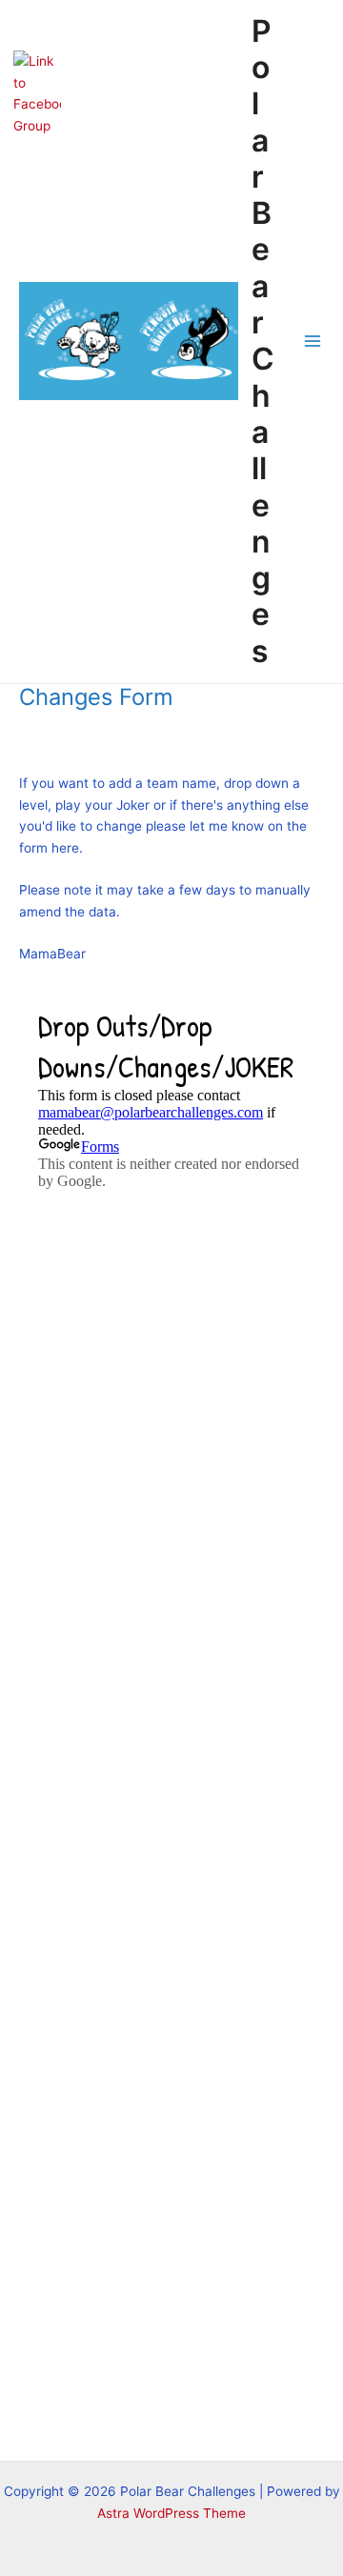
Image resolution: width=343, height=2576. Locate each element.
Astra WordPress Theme (171, 2513)
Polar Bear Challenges (263, 341)
